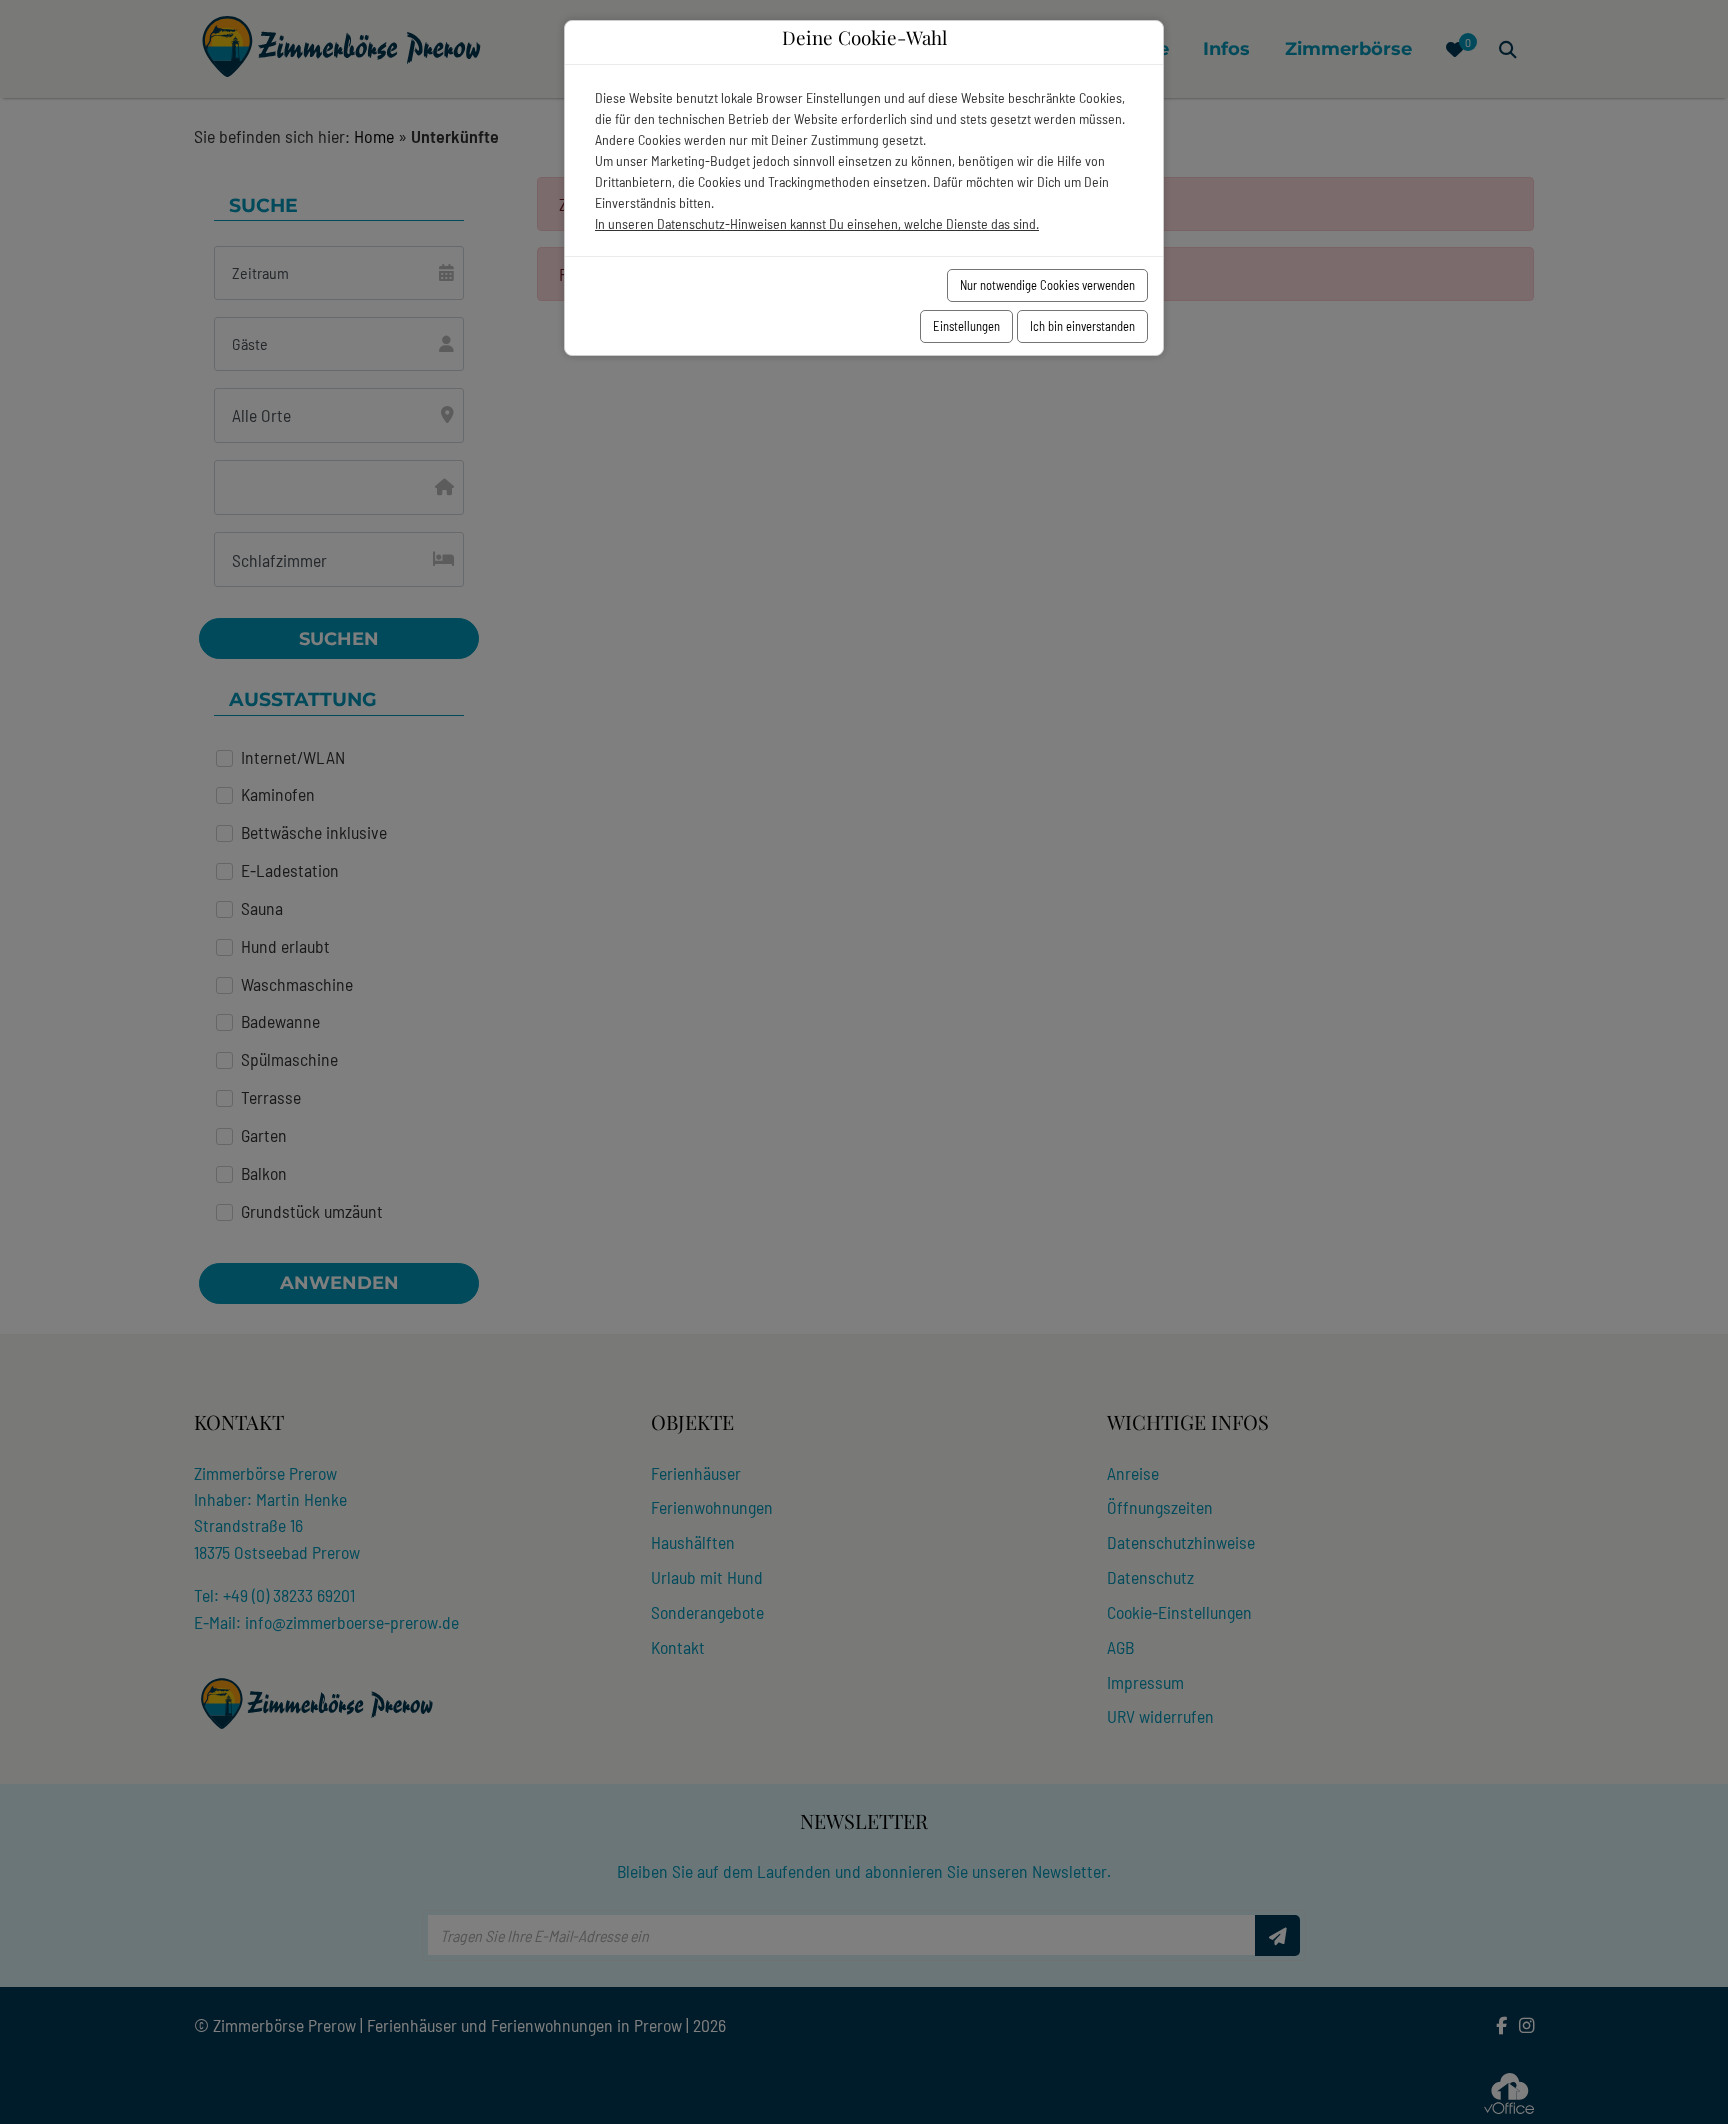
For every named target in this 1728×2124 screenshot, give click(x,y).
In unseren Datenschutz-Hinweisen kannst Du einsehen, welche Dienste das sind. (817, 223)
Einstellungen (966, 326)
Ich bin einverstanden (1082, 326)
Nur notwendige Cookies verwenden (1047, 285)
